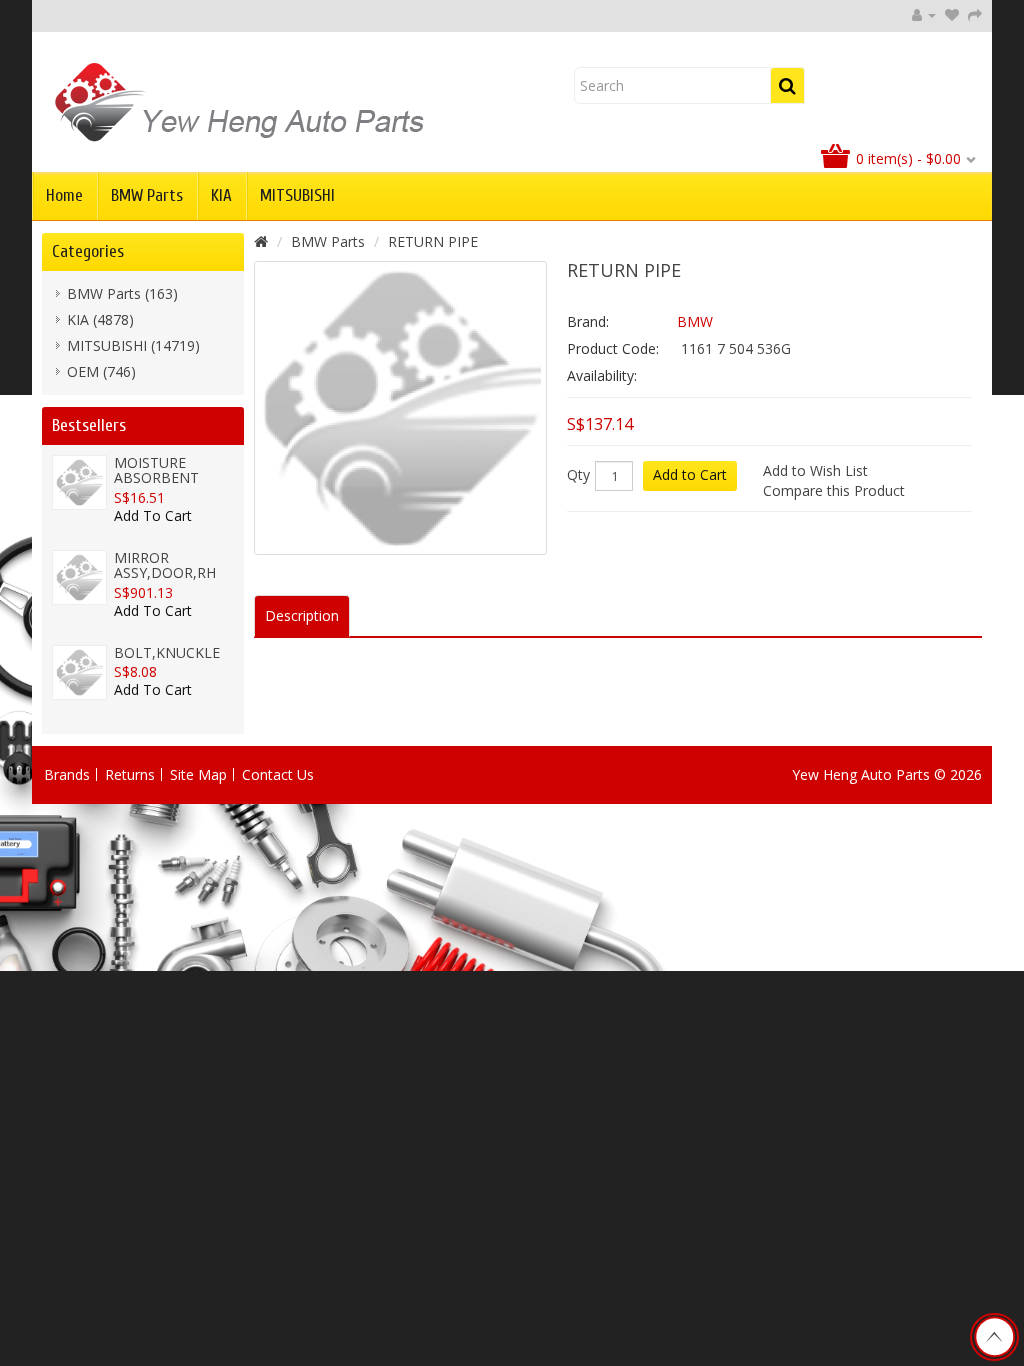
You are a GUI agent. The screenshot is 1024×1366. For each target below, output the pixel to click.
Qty (578, 475)
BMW (695, 321)
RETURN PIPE (433, 241)
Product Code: (613, 348)
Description (302, 615)
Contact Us (278, 774)
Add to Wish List (815, 470)
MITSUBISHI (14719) (133, 345)
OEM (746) (101, 371)
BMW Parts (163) (122, 293)
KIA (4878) (100, 319)
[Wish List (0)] (952, 14)
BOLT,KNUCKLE (167, 652)
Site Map (198, 774)
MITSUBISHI (297, 195)
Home (64, 195)
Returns (130, 774)
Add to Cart (690, 474)
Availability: (602, 375)
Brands (67, 774)
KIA (221, 195)
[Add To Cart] (153, 528)
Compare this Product (834, 490)
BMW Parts (147, 195)
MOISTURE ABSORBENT (156, 470)
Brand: (588, 321)
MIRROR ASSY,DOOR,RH (165, 565)
